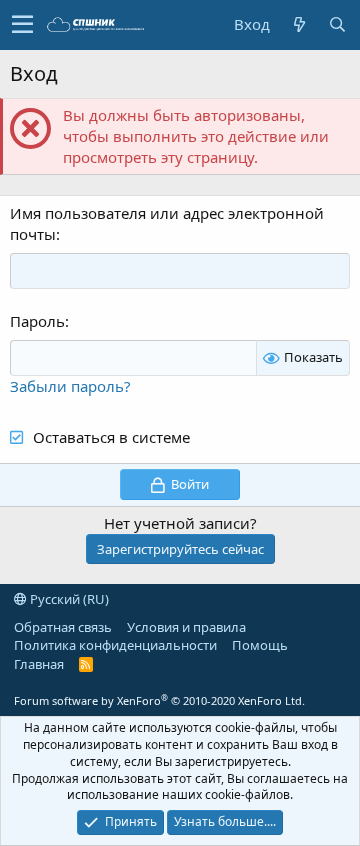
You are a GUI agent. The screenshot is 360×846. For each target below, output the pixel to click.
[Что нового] (299, 24)
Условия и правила (186, 627)
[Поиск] (337, 24)
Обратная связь (63, 627)
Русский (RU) (68, 599)
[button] (22, 25)
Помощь (260, 645)
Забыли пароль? (70, 386)
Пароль (37, 321)
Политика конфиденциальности (115, 645)
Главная (39, 664)
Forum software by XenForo (159, 700)
